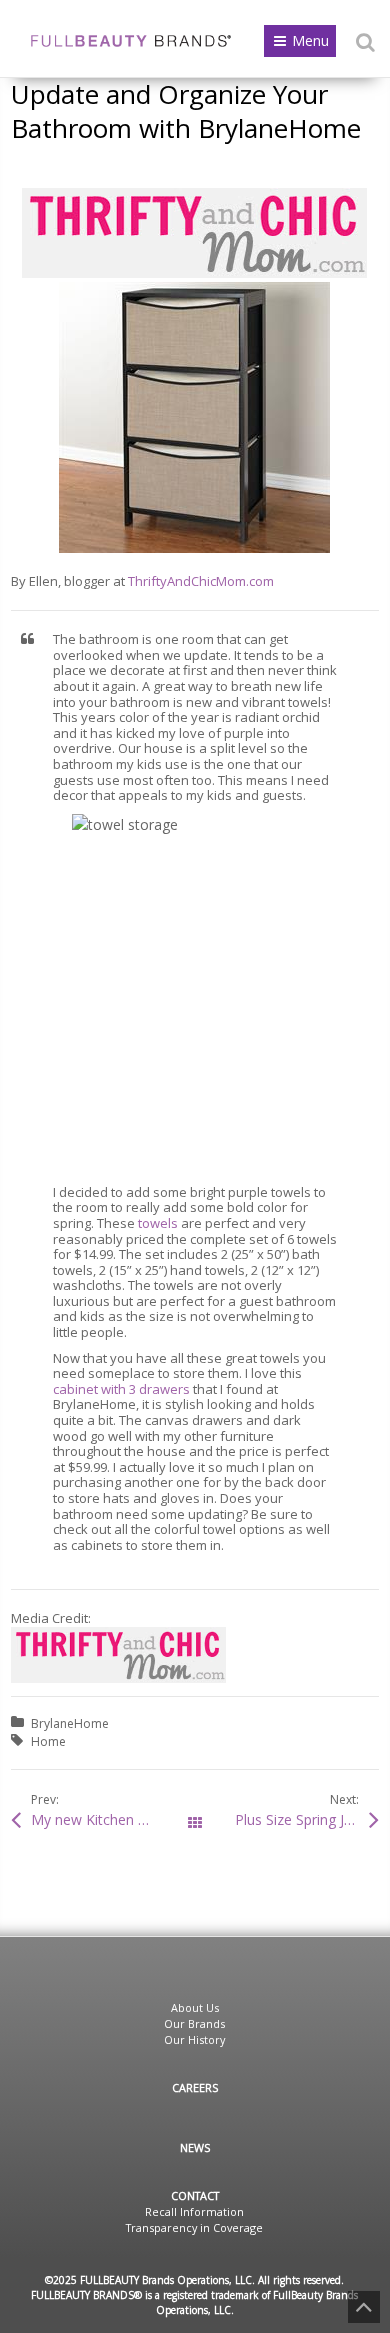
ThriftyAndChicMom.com (201, 581)
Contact (195, 2195)
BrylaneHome (70, 1723)
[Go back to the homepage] (131, 41)
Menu (310, 40)
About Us (195, 2007)
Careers (195, 2087)
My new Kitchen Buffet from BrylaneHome (113, 1819)
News (195, 2147)
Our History (194, 2039)
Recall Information (194, 2211)
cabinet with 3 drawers (123, 1389)
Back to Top (364, 2307)
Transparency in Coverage (194, 2227)
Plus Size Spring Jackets (307, 1819)
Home (48, 1741)
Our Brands (194, 2023)
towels (158, 1223)
